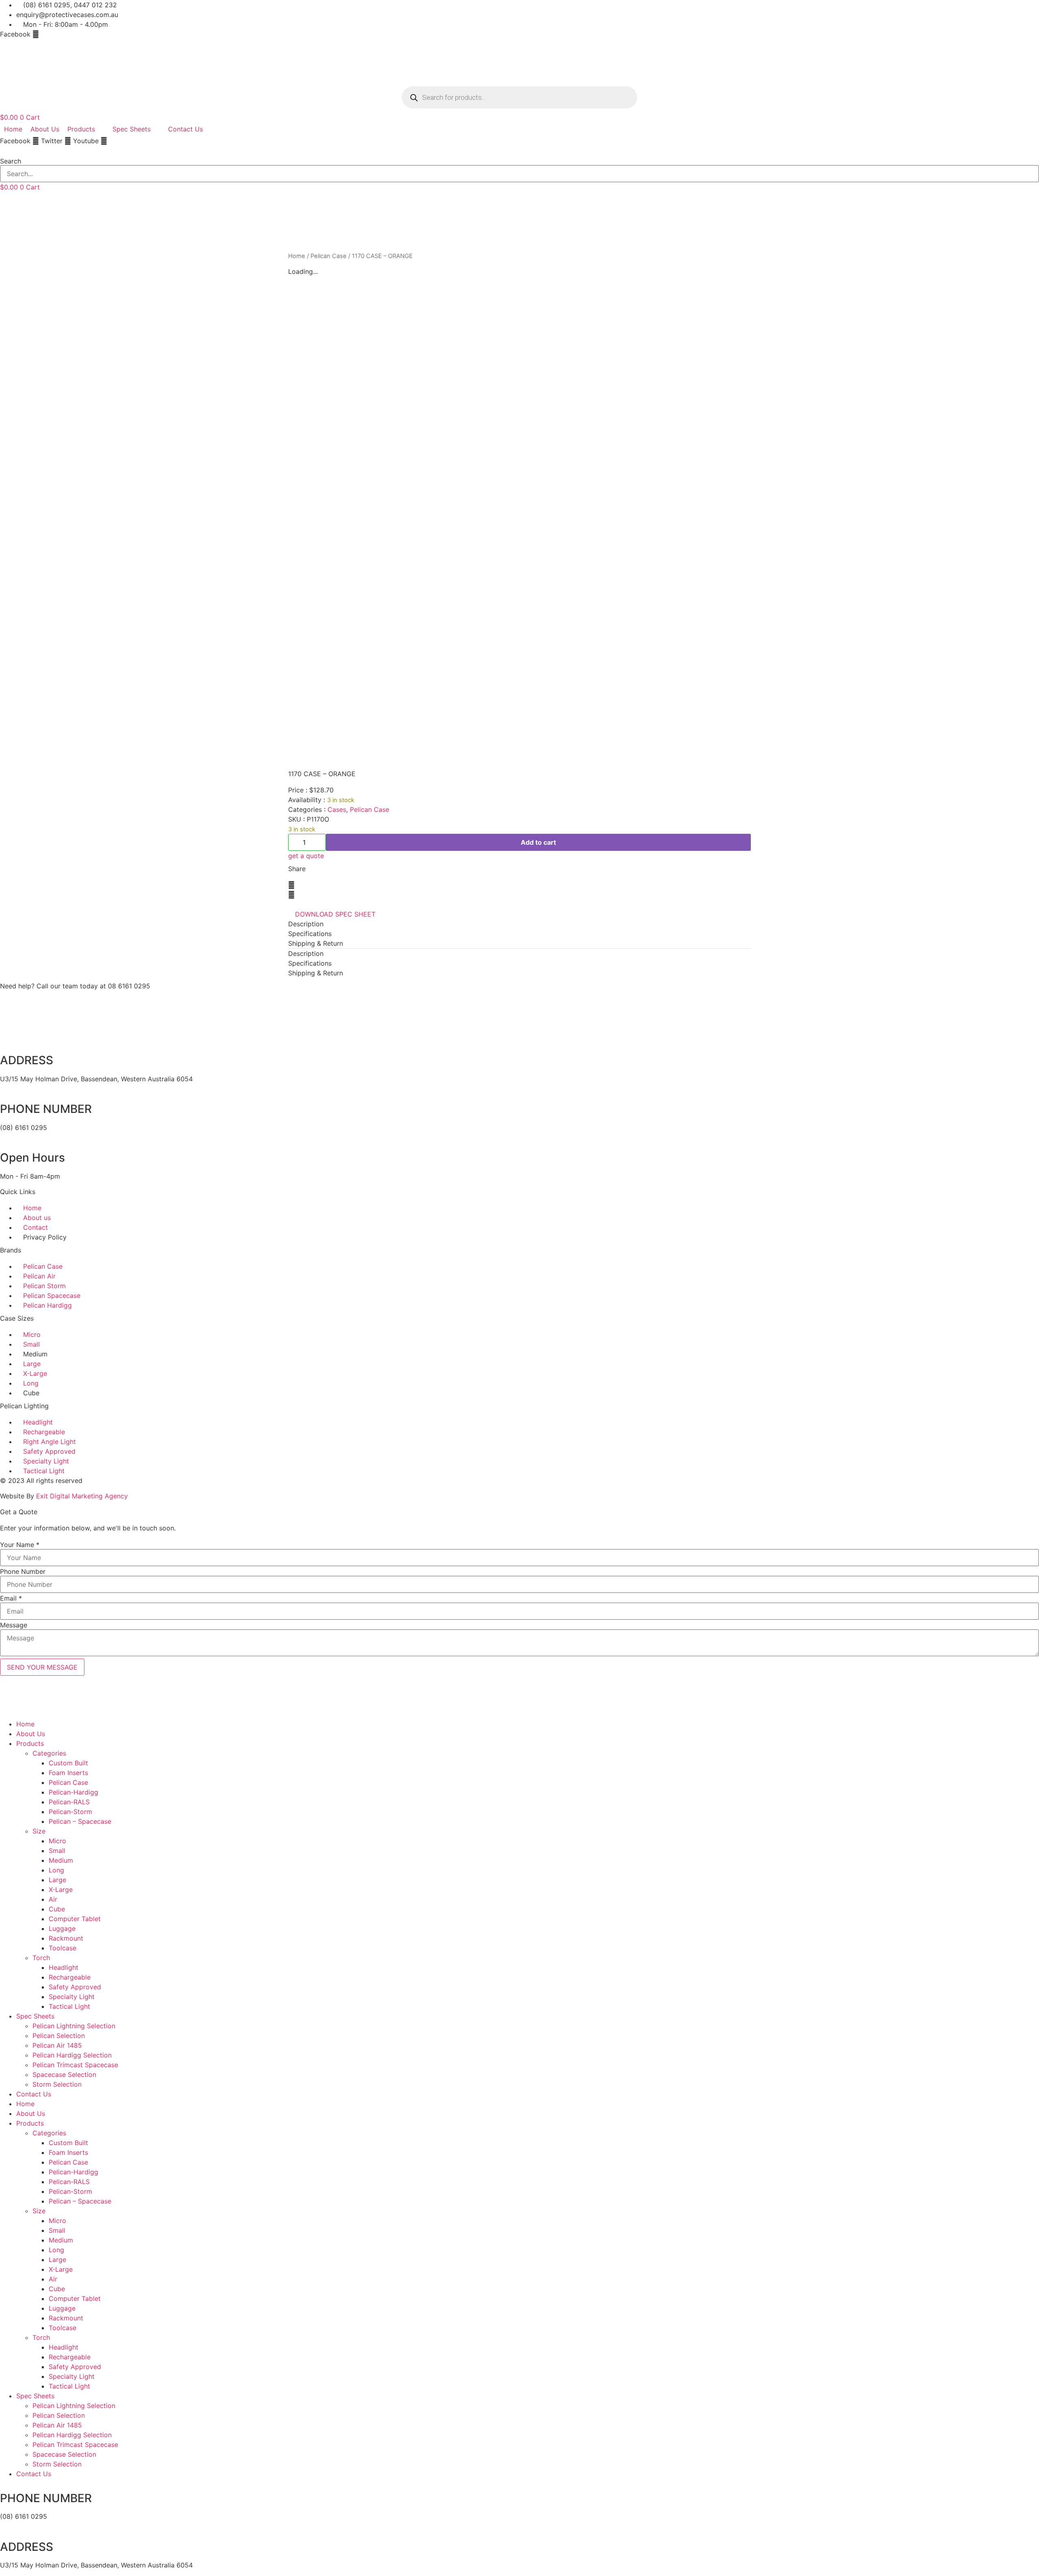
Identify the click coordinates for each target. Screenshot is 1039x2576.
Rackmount (66, 1938)
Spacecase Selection (64, 2075)
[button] (519, 151)
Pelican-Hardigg (73, 1792)
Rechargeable (70, 1977)
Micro (57, 1841)
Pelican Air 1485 (57, 2045)
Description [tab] (306, 924)
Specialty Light (72, 1997)
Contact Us (34, 2094)
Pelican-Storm (70, 1812)
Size (39, 1831)
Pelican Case (329, 256)
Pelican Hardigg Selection (72, 2055)
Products (30, 1743)
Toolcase (63, 1948)
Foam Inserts (68, 1773)
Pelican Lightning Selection (74, 2026)
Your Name (20, 1545)
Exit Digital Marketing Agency (83, 1496)
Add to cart (538, 842)
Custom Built (68, 1763)
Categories (49, 1753)
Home (297, 256)
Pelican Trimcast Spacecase (75, 2065)
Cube (57, 1909)
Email (11, 1598)
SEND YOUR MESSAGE (42, 1667)
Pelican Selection (59, 2036)
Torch (41, 1958)
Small (57, 1851)
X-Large (61, 1889)
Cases (337, 809)
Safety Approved (75, 1987)
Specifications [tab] (310, 934)
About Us (31, 1734)
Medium (61, 1860)
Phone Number (23, 1571)
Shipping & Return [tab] (316, 943)
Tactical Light (69, 2006)
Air (53, 1899)
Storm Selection (57, 2084)
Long (56, 1870)
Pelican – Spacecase (80, 1821)
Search (11, 161)
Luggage (62, 1928)
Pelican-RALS (69, 1802)
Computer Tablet (75, 1919)
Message (14, 1625)
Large (57, 1880)
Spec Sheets (35, 2016)
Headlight (64, 1967)
